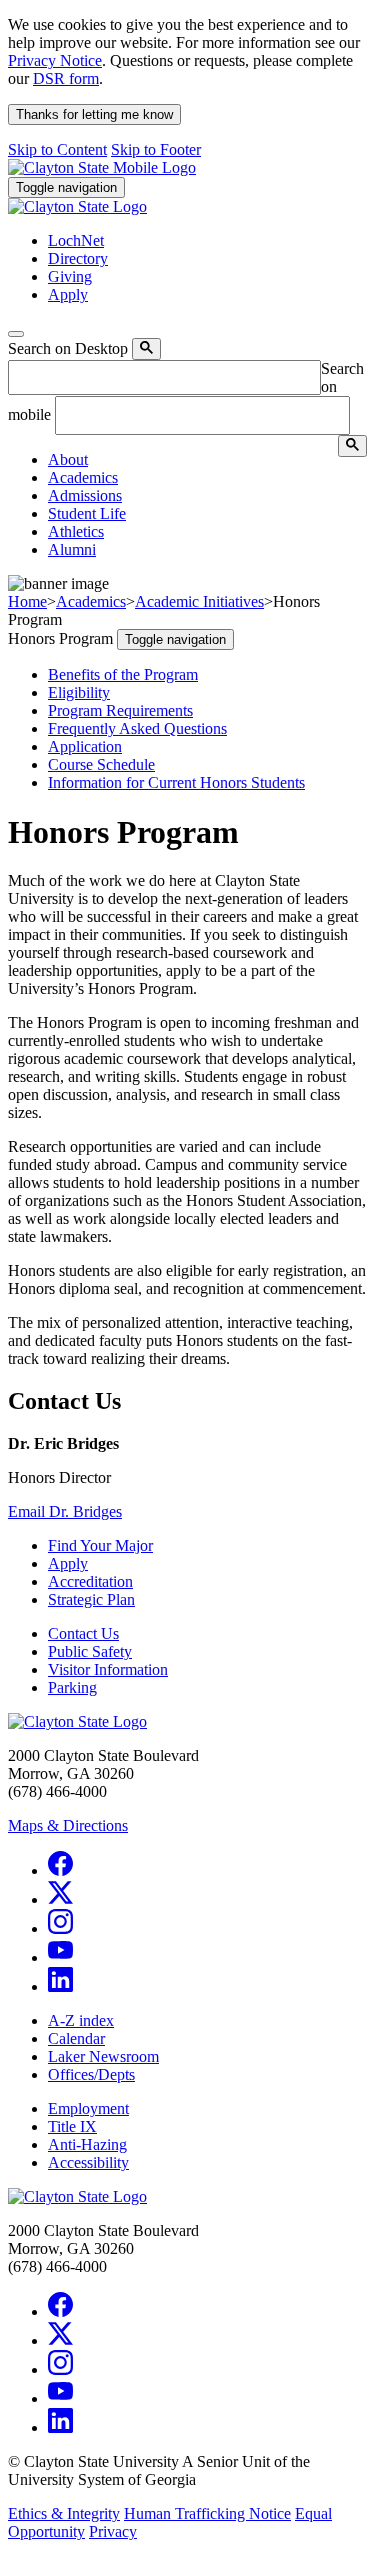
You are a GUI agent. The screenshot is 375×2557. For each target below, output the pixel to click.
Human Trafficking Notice (207, 2513)
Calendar (76, 2038)
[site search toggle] (16, 334)
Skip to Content (57, 149)
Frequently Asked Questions (137, 728)
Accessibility (88, 2162)
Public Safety (90, 1651)
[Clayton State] (102, 167)
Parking (72, 1687)
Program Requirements (120, 710)
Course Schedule (101, 764)
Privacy (113, 2531)
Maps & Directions (68, 1825)
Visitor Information (108, 1669)
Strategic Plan (91, 1599)
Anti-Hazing (87, 2144)
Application (85, 746)
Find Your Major (100, 1545)
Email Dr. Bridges (65, 1511)
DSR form (66, 78)
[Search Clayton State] (146, 349)
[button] (68, 459)
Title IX (72, 2126)
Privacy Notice (55, 60)
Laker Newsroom (103, 2056)
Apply (68, 1563)
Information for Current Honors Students (176, 782)
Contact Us (83, 1633)
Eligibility (79, 692)
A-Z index (81, 2020)
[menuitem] (207, 460)
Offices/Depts (91, 2074)
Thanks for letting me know (94, 114)
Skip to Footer (156, 149)
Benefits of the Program (123, 674)
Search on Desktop (68, 348)
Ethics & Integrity (64, 2513)
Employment (88, 2108)
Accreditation (90, 1581)
